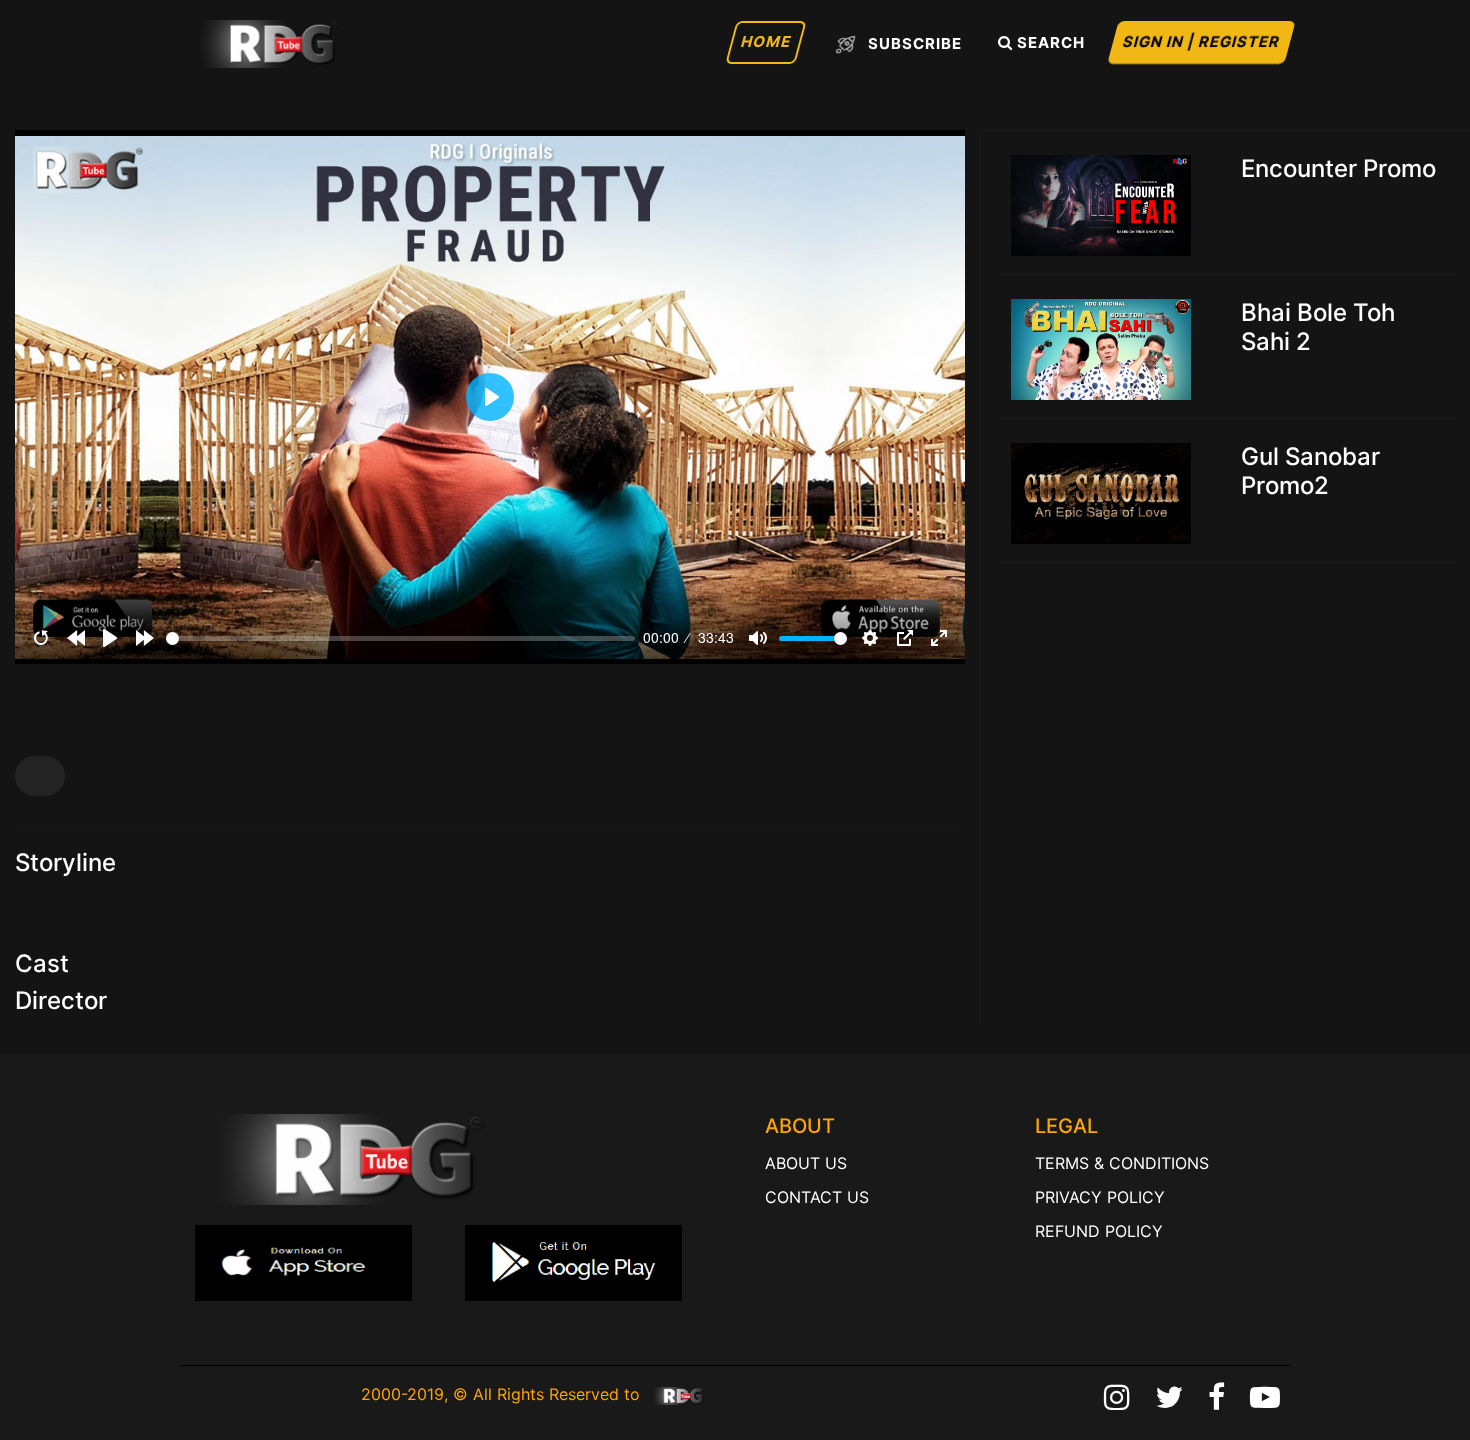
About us (806, 1163)
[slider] (401, 638)
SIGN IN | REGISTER (1202, 41)
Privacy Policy (1100, 1197)
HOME (766, 41)
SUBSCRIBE (913, 42)
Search (1049, 42)
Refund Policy (1099, 1231)
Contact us (817, 1197)
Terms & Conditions (1122, 1163)
